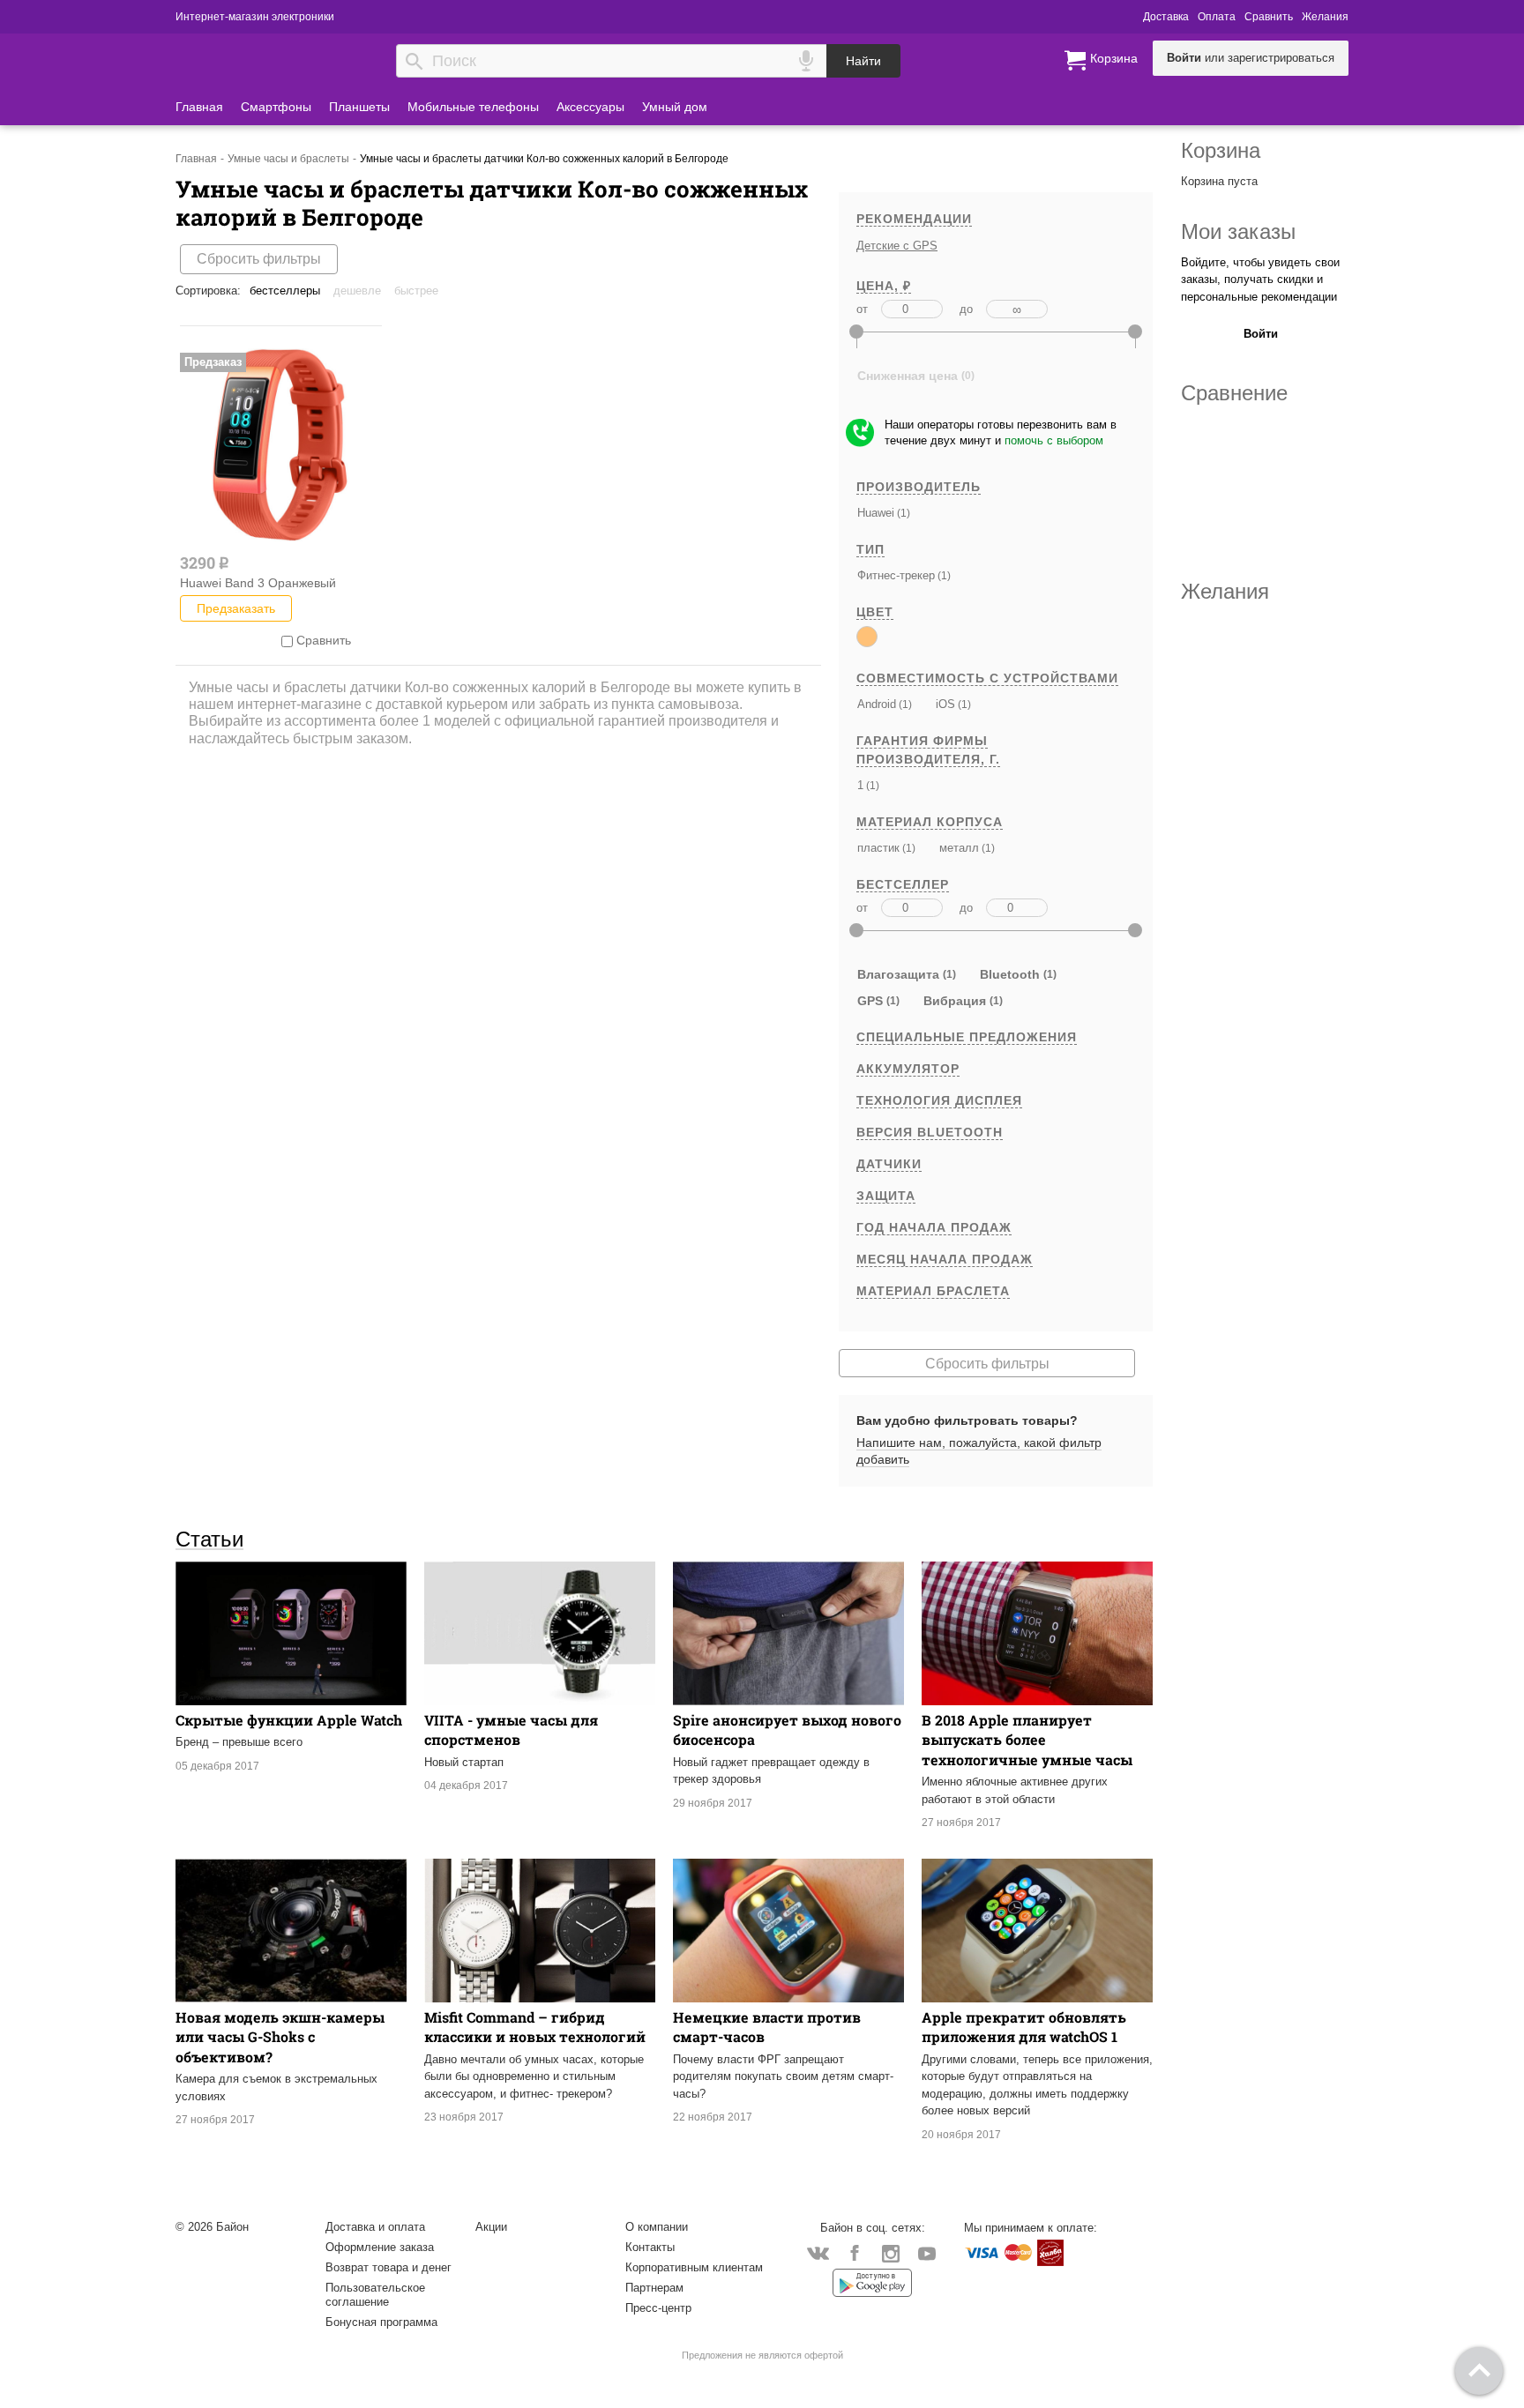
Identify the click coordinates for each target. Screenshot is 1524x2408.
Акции (491, 2227)
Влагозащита (898, 974)
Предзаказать (236, 608)
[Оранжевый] (867, 637)
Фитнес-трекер (896, 575)
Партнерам (654, 2288)
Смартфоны (276, 107)
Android (877, 704)
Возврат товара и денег (388, 2267)
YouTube (926, 2252)
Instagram (890, 2252)
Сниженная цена (908, 376)
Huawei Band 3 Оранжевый (258, 583)
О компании (657, 2227)
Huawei (876, 513)
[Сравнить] (287, 640)
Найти (863, 61)
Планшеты (359, 107)
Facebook (854, 2252)
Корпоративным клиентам (694, 2267)
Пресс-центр (658, 2308)
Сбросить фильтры (259, 259)
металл (959, 848)
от (862, 309)
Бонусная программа (381, 2322)
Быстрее (416, 291)
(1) (902, 513)
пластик (878, 848)
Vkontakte (818, 2252)
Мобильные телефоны (473, 107)
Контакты (650, 2247)
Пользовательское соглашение (375, 2295)
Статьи (209, 1539)
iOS (945, 704)
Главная (199, 107)
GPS (870, 1001)
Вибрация (955, 1001)
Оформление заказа (380, 2247)
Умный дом (675, 107)
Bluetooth (1010, 974)
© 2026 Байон (212, 2227)
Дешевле (357, 291)
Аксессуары (590, 107)
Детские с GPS (897, 246)
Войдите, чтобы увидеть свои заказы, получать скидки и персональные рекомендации (1260, 280)
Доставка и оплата (375, 2227)
